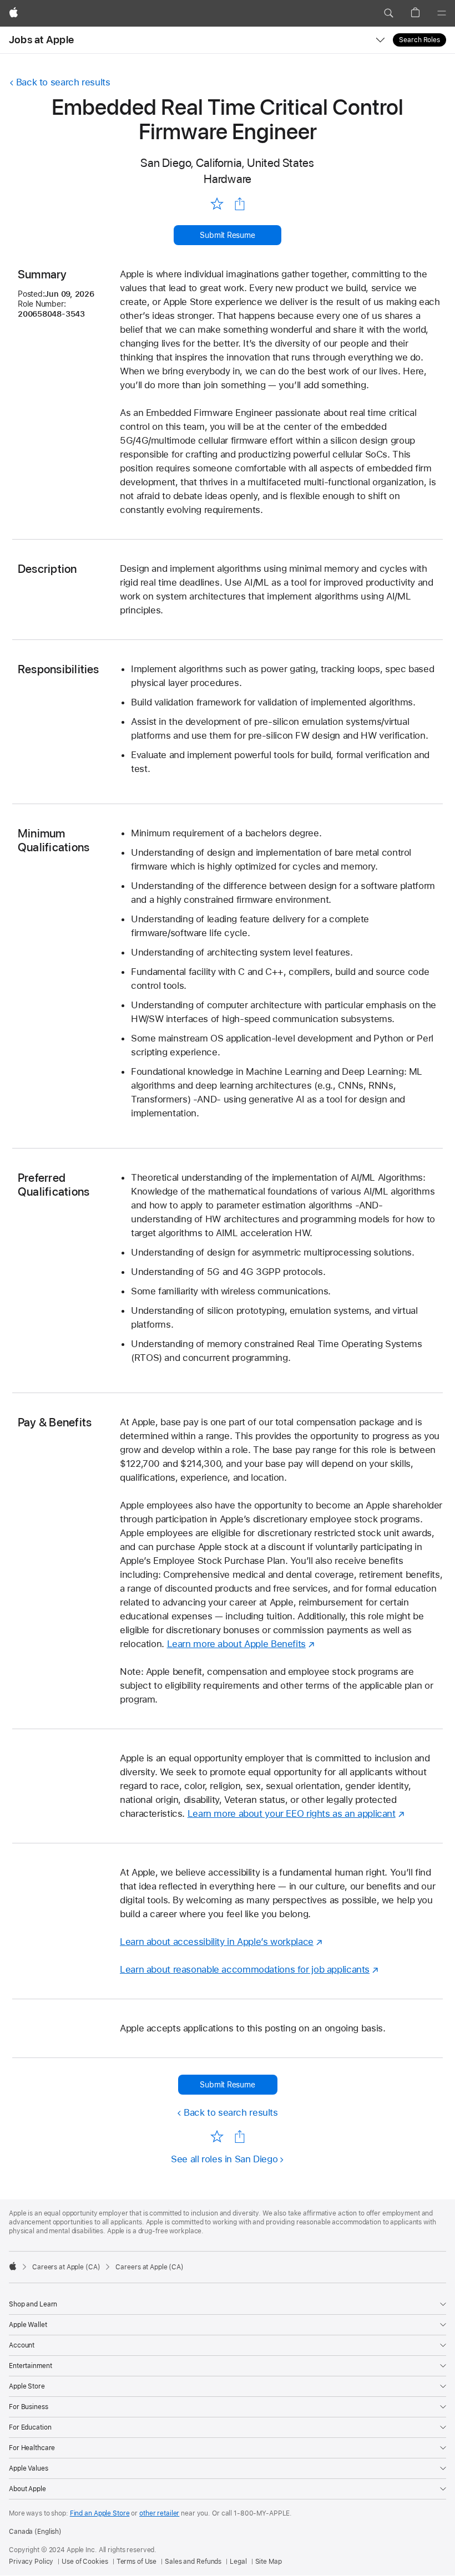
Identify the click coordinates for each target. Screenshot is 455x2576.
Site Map (269, 2562)
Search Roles (419, 40)
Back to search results (63, 82)
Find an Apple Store (100, 2513)
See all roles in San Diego (224, 2159)
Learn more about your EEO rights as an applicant (292, 1813)
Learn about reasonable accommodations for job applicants (245, 1969)
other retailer (159, 2513)
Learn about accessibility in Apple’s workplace (217, 1942)
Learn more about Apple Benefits (236, 1644)
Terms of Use (137, 2562)
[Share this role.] (240, 204)
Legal (238, 2562)
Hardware (228, 179)
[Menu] (442, 13)
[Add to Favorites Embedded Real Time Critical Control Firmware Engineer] (217, 203)
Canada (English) (35, 2532)
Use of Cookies (85, 2562)
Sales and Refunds (193, 2562)
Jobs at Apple (41, 40)
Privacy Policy (31, 2562)
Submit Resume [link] (227, 235)
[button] (388, 13)
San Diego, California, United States (227, 163)
